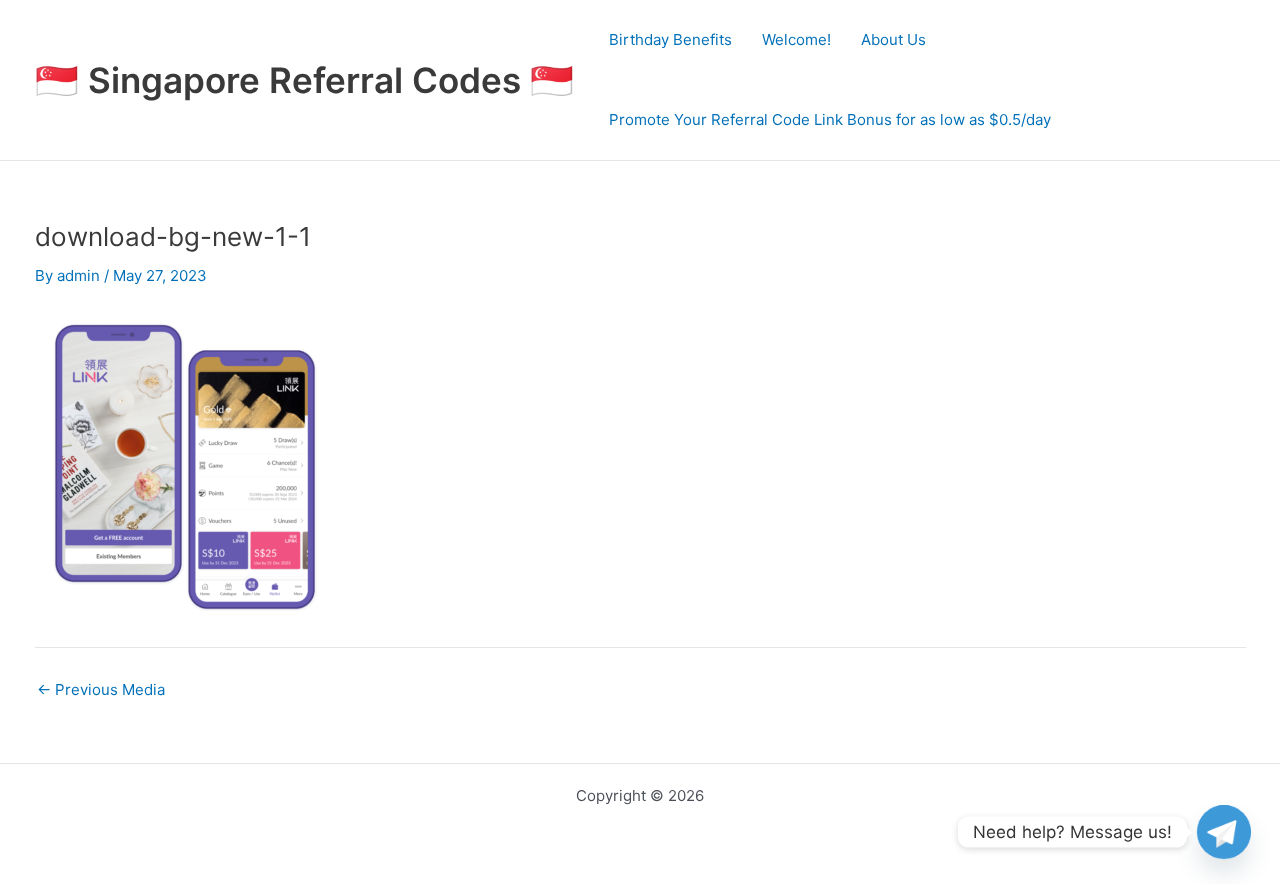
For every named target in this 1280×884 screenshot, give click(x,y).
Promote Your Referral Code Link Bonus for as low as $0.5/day (830, 119)
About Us (893, 39)
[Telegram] (1224, 832)
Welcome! (796, 39)
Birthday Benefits (670, 39)
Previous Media (101, 689)
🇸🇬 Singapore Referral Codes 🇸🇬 (304, 80)
